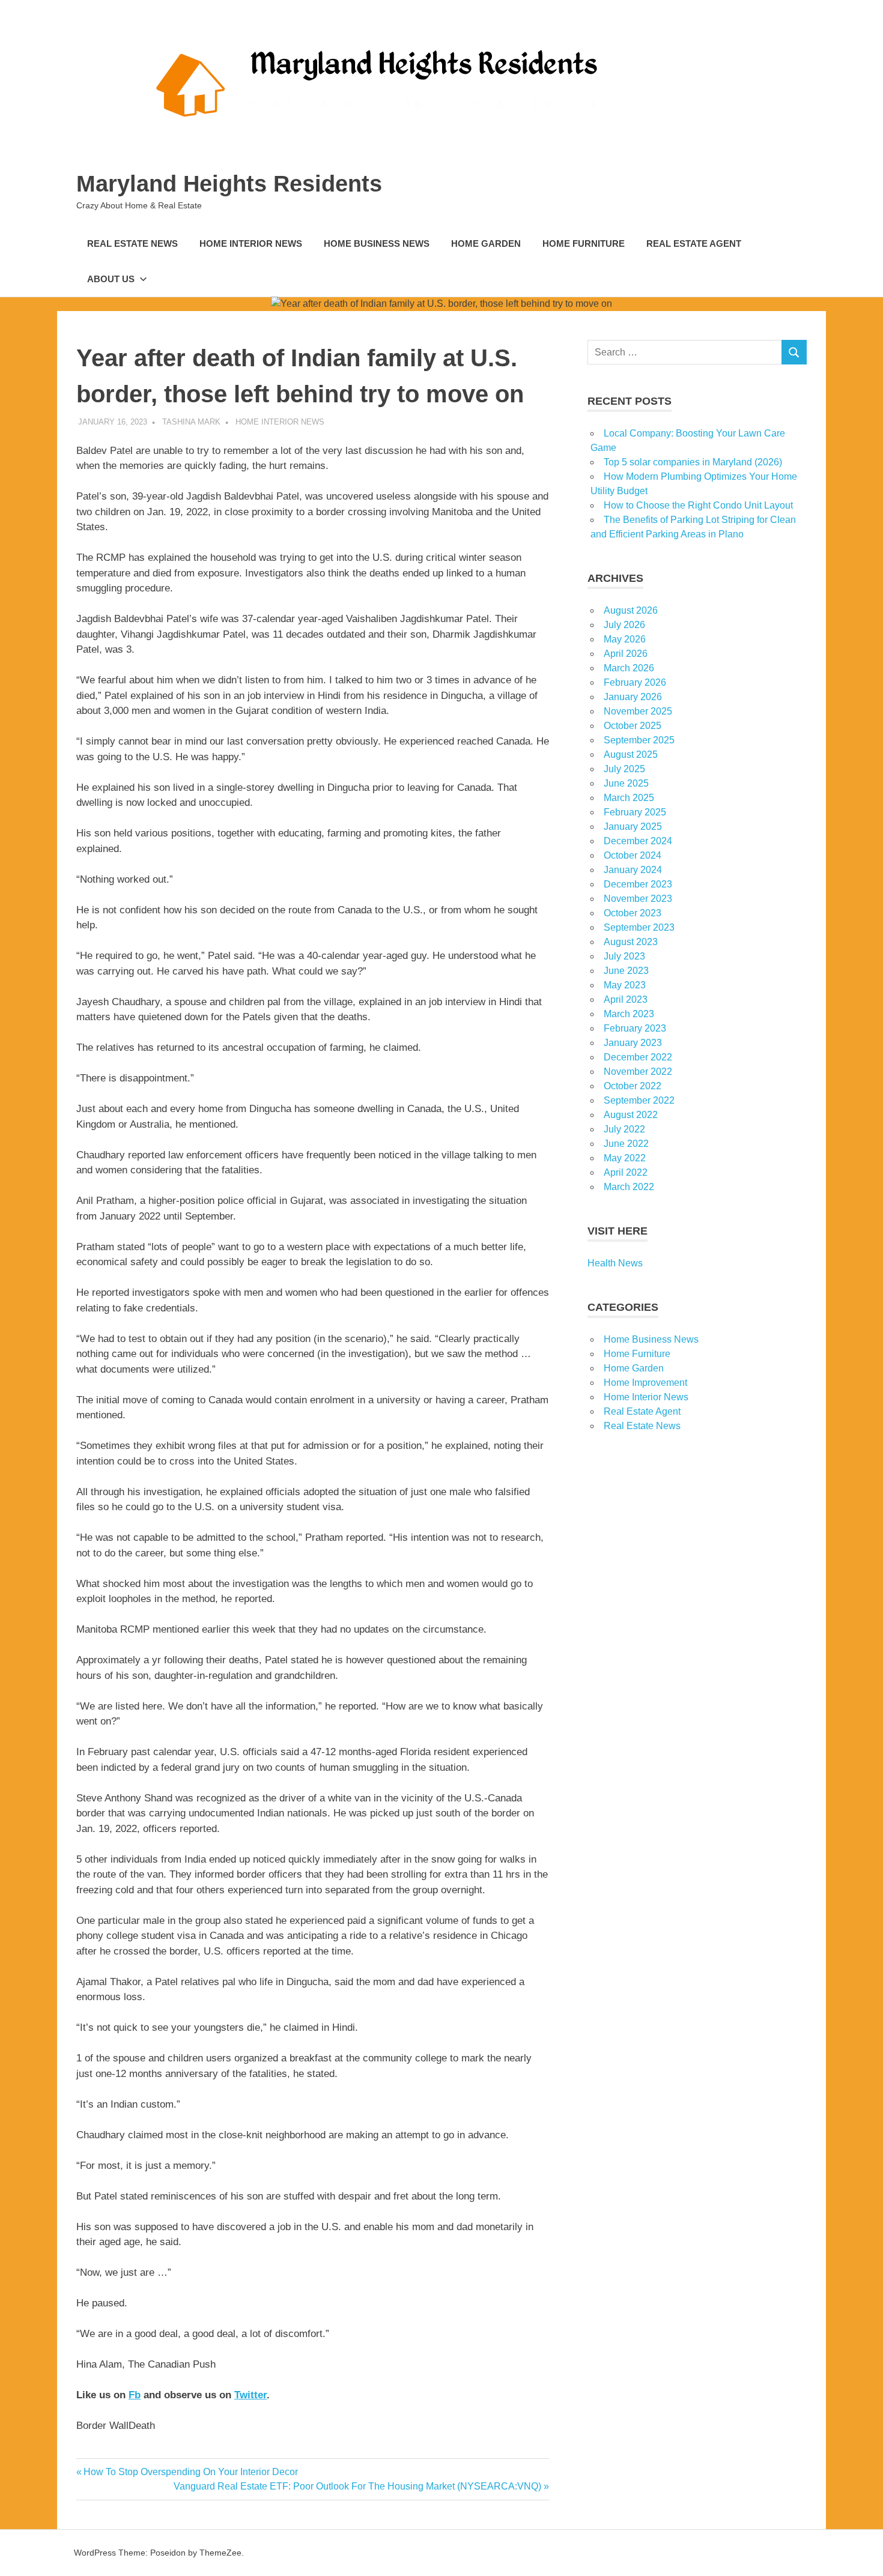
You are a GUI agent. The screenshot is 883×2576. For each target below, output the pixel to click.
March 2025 (629, 798)
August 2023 (631, 942)
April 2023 (626, 999)
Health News (615, 1263)
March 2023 (629, 1014)
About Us (111, 279)
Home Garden (486, 243)
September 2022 (639, 1100)
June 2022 (626, 1144)
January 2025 (633, 827)
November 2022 (638, 1072)
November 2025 (638, 711)
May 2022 (625, 1158)
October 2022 (633, 1086)
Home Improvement (645, 1383)
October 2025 (633, 726)
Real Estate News (132, 243)
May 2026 (625, 639)
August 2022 (631, 1115)
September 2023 (639, 927)
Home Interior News (251, 243)
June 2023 (626, 971)
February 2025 (635, 812)
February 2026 (635, 682)
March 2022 (629, 1187)
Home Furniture (584, 243)
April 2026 (626, 654)
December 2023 (638, 884)
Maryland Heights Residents (229, 184)
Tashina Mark (191, 422)
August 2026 (631, 610)
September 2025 (639, 740)
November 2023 (638, 899)
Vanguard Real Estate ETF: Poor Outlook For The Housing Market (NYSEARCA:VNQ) (357, 2486)
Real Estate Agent (694, 243)
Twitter (250, 2395)
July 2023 (624, 956)
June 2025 (626, 783)
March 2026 (629, 668)
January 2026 (633, 697)
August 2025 (631, 754)
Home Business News (377, 243)
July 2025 (624, 769)
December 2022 (638, 1057)
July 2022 (624, 1129)
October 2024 (633, 855)
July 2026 (624, 625)
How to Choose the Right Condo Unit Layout (698, 505)
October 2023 (633, 913)
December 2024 (638, 841)
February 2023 (635, 1028)
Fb (135, 2395)
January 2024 (633, 870)
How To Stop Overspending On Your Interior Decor (190, 2472)
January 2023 (633, 1043)
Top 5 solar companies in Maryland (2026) (693, 462)
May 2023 (625, 985)
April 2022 (626, 1172)
